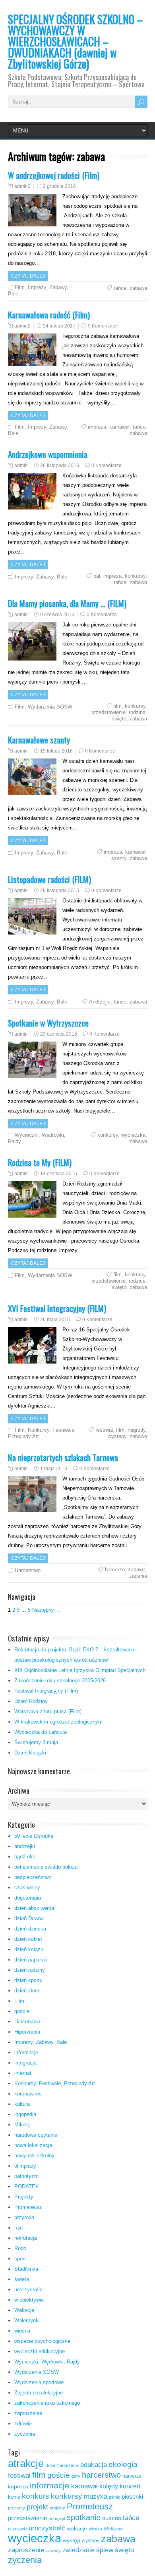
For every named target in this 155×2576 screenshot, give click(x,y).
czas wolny (27, 1887)
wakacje (77, 2529)
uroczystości (29, 2290)
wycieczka (133, 1135)
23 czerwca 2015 (59, 1034)
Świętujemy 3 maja (36, 1742)
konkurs (36, 2496)
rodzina (137, 712)
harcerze (115, 1570)
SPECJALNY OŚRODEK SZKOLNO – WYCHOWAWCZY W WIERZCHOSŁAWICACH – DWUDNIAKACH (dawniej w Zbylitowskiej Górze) (75, 41)
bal (97, 576)
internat (23, 2073)
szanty (119, 858)
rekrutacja (26, 2238)
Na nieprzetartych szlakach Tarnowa (63, 1457)
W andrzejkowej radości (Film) (54, 175)
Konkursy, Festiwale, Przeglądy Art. (55, 2083)
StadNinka (26, 2269)
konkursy (135, 576)
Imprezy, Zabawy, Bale (41, 577)
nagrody (137, 1430)
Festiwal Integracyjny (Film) (46, 1691)
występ (72, 2541)
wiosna (22, 2331)
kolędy (109, 2486)
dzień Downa (29, 1918)
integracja (25, 2063)
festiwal (104, 1430)
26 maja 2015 (55, 1320)
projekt (37, 2507)
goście (22, 2011)
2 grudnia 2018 (59, 186)
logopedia (25, 2114)
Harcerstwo (28, 1570)
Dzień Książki (30, 1753)
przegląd (57, 2519)
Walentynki (27, 2320)
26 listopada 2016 (60, 465)
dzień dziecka (30, 1929)
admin (21, 465)
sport (20, 2259)
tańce (120, 288)
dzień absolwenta (34, 1908)
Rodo (20, 2248)
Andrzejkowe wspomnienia (48, 454)
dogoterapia (28, 1898)
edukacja (94, 2465)
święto (119, 719)
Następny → (46, 1610)
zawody (53, 2551)
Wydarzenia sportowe (39, 2382)
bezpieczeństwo (33, 1877)
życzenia (25, 2434)
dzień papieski (31, 1960)
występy (117, 1436)
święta (22, 2279)
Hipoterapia (27, 2032)
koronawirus (28, 2094)
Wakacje (24, 2310)
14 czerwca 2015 (59, 1174)
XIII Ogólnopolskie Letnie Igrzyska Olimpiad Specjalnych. (81, 1670)
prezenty (16, 2508)
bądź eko (25, 1857)
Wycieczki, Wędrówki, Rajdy (47, 2362)
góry (76, 2476)
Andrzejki (100, 1002)
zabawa (138, 288)
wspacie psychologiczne (42, 2341)
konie (14, 2497)
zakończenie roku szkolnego (47, 2403)
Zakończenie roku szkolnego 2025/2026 (60, 1681)
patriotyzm (26, 2176)
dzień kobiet (28, 1939)
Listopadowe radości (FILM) (49, 879)
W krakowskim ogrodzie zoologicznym (58, 1722)
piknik (114, 2497)
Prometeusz (28, 2207)
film (117, 706)
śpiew (105, 2550)
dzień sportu (28, 1980)
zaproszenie (28, 2413)
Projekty (24, 2197)
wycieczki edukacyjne (40, 2351)
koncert (130, 2486)
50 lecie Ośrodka (34, 1836)
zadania (138, 1576)
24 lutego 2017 (59, 326)
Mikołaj (22, 2125)
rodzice (137, 1281)
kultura (22, 2104)
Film (20, 287)
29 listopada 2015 (60, 891)
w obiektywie (29, 2300)
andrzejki (25, 1846)
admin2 (22, 186)
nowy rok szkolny (34, 2156)
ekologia (123, 2464)
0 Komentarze (103, 326)
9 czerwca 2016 (57, 615)
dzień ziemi (27, 1991)
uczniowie (17, 2529)
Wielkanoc (114, 2529)
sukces (112, 2518)
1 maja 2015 (54, 1469)
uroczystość (47, 2528)
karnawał (119, 427)
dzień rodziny (30, 1970)
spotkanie (84, 2517)
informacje (26, 2052)
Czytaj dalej (28, 276)
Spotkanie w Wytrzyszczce (48, 1023)
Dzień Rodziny (31, 1701)
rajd (18, 2228)
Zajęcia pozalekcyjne (39, 2393)
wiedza (95, 2529)
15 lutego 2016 (56, 751)
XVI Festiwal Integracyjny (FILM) (57, 1308)
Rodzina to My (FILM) (40, 1162)
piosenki (132, 2497)
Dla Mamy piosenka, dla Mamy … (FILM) (67, 603)
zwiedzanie (78, 2550)
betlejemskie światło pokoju (46, 1867)
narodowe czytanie (36, 2135)
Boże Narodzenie (62, 2465)
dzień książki (29, 1949)
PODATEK (27, 2186)
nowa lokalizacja (33, 2145)
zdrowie (23, 2424)
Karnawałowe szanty (39, 740)
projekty (57, 2508)
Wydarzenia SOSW (50, 707)
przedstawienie (108, 712)
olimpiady (25, 2166)
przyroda (24, 2217)
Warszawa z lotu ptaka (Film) (48, 1711)
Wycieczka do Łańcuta (41, 1732)
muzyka (96, 2497)
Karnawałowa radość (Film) (49, 315)
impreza (97, 427)
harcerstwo (101, 2475)
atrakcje (26, 2463)
